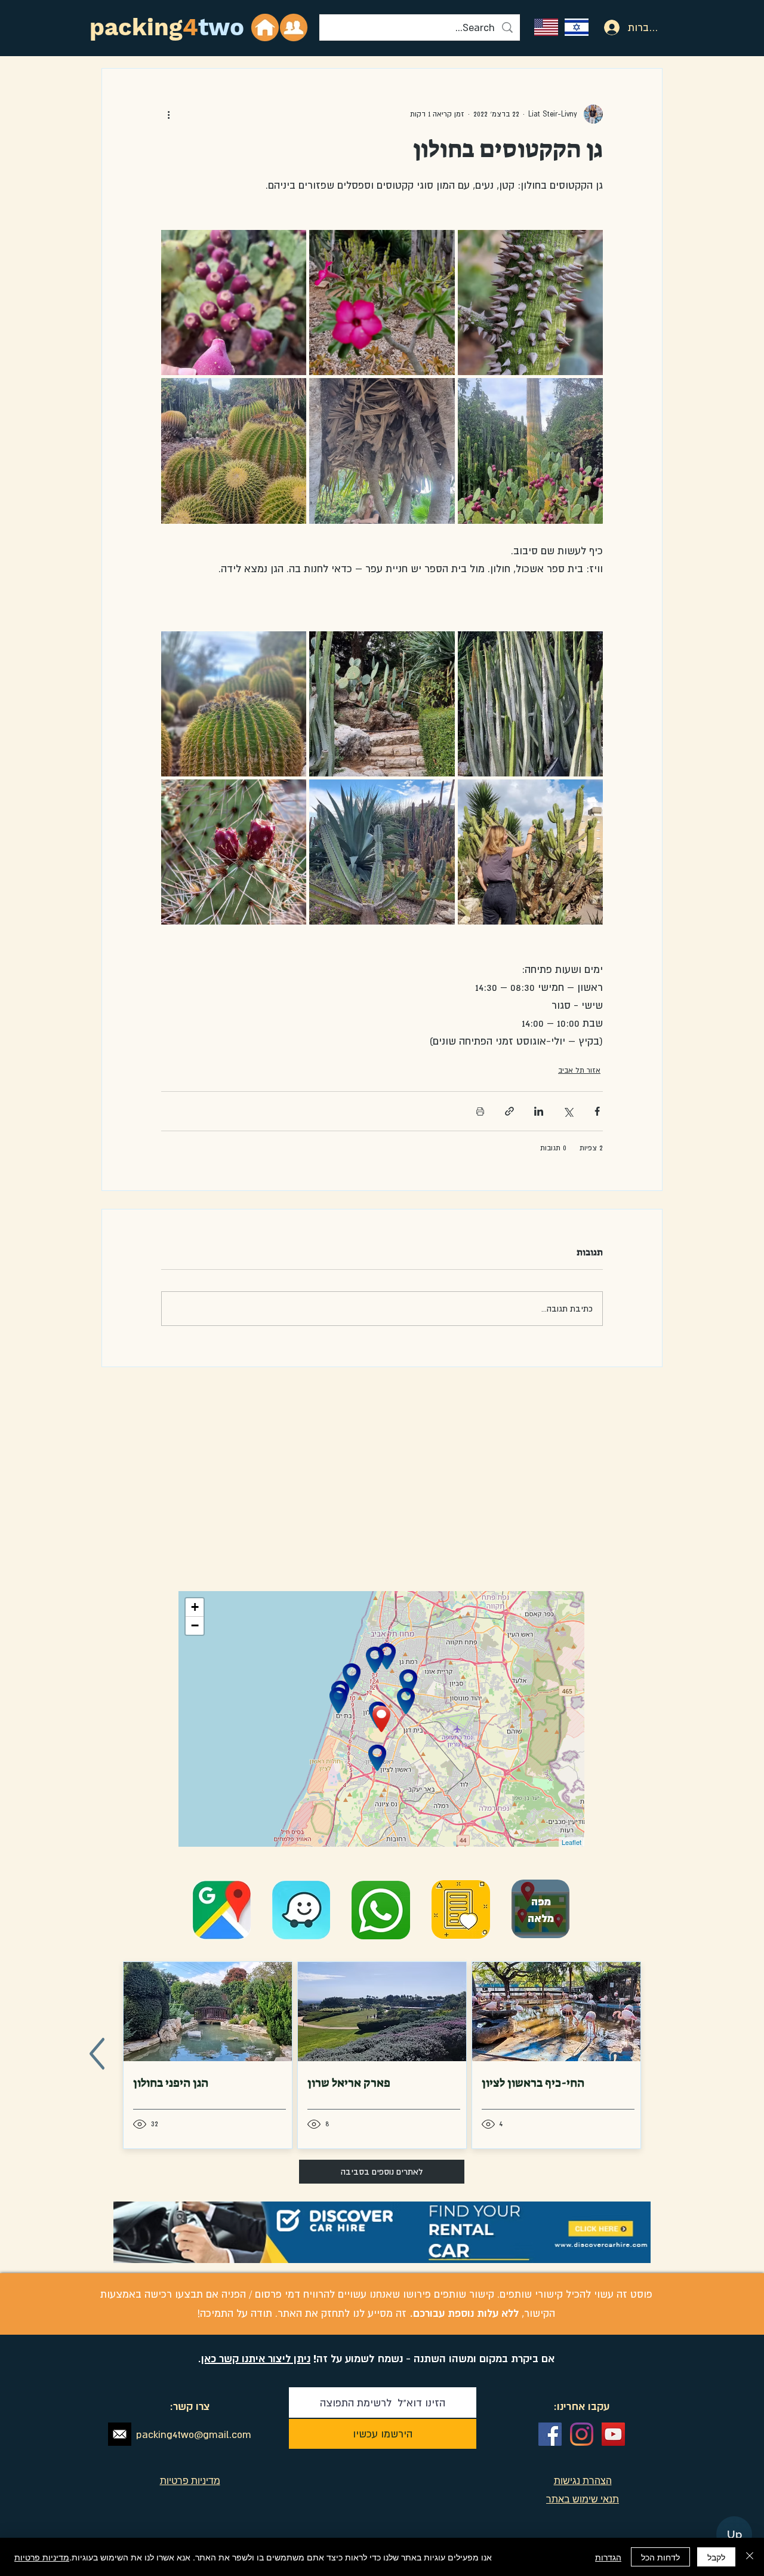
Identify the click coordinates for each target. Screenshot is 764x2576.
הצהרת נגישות (583, 2480)
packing (136, 27)
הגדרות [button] (608, 2557)
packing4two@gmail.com (194, 2434)
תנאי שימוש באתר (583, 2499)
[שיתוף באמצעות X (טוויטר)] (568, 1111)
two (221, 27)
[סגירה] (750, 2557)
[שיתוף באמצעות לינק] (509, 1111)
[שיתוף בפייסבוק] (597, 1111)
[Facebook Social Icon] (550, 2434)
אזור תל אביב (579, 1070)
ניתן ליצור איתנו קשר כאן (256, 2358)
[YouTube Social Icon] (613, 2434)
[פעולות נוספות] (168, 114)
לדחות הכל (660, 2557)
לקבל (716, 2557)
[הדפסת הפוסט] (480, 1111)
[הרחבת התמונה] (530, 303)
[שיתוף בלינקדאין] (539, 1111)
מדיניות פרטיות (42, 2557)
